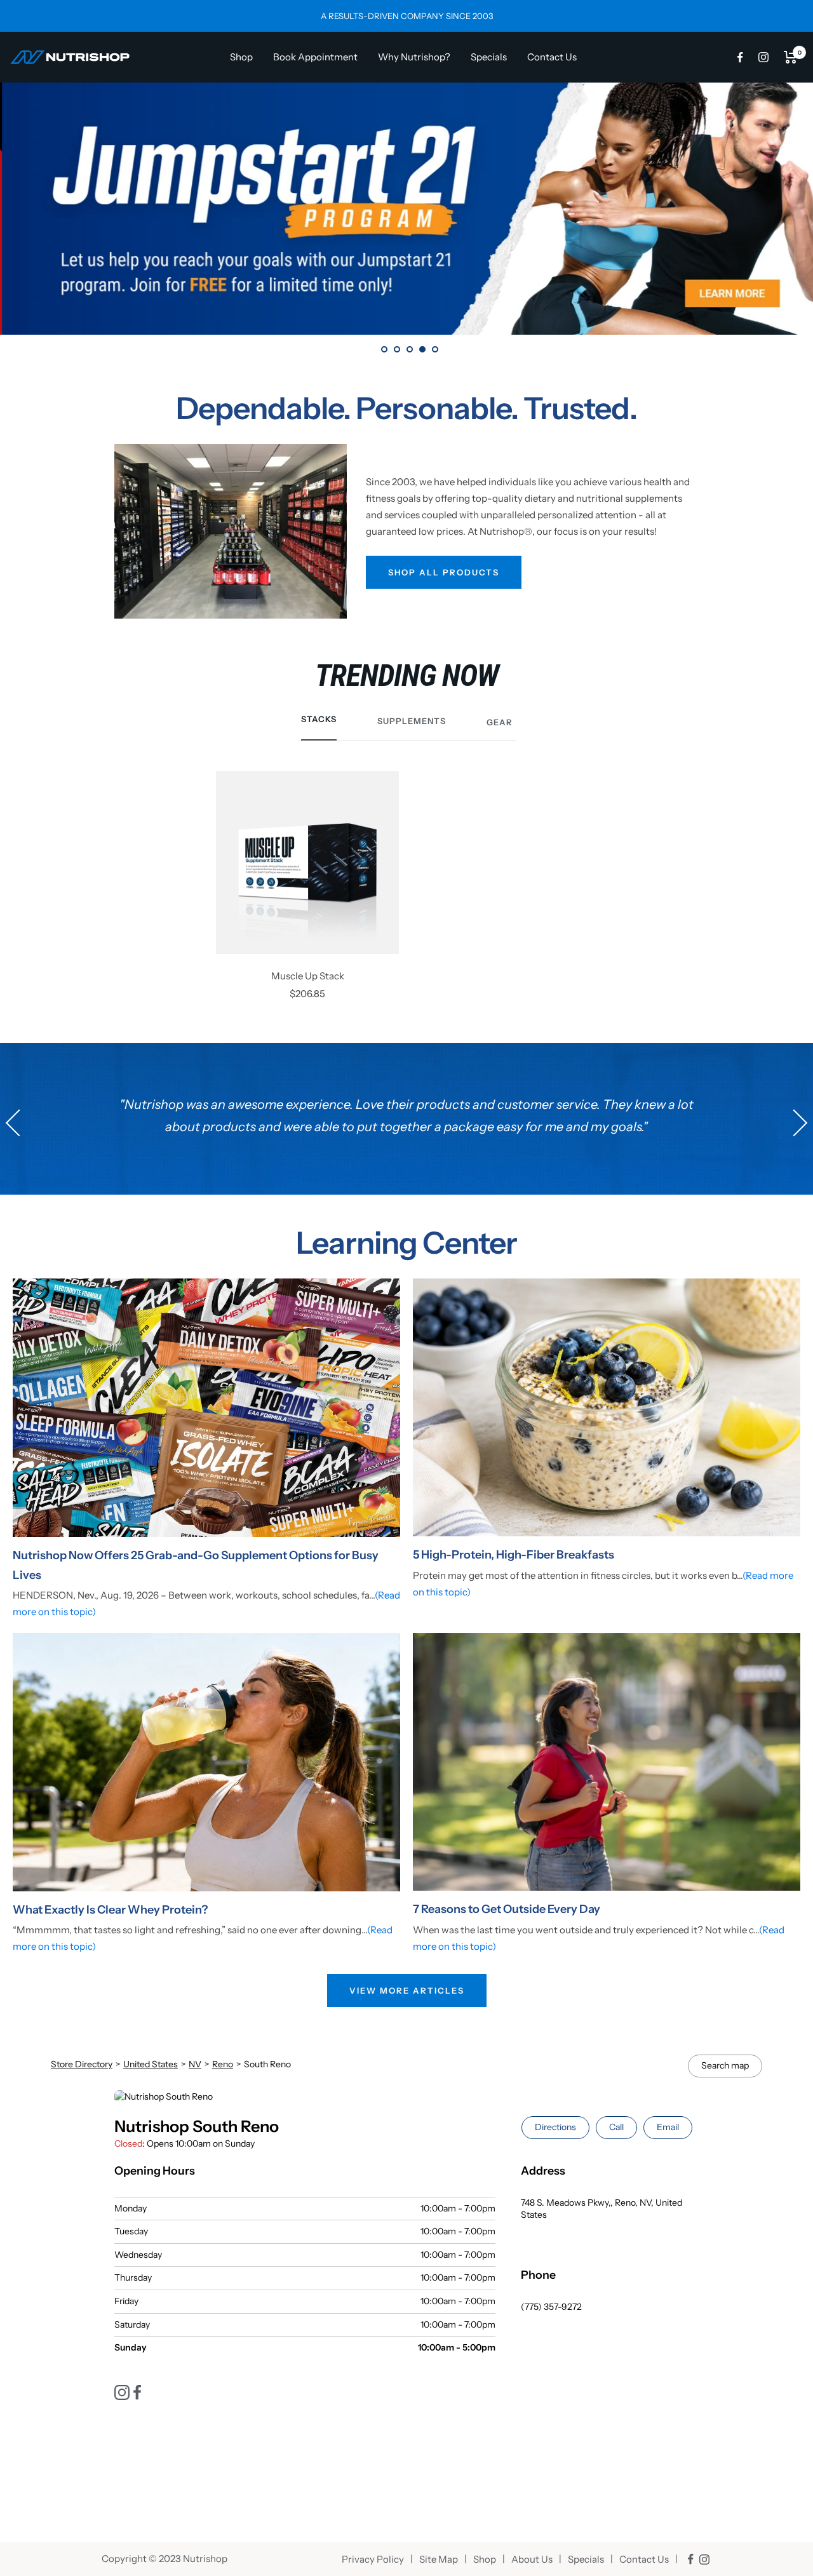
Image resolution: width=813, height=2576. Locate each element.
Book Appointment (315, 57)
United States (151, 2064)
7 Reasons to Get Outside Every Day (507, 1909)
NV (195, 2064)
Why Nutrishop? (414, 57)
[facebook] (740, 57)
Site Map (439, 2559)
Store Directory (82, 2064)
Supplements (412, 721)
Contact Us (552, 57)
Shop (241, 57)
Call (616, 2127)
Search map (725, 2065)
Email (668, 2127)
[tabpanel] (406, 209)
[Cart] (790, 57)
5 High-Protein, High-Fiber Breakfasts (514, 1555)
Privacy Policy (373, 2559)
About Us (532, 2559)
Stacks (319, 719)
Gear (500, 722)
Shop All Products (444, 572)
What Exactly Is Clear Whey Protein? (110, 1910)
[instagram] (763, 57)
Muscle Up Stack (308, 976)
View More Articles (407, 1990)
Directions (555, 2127)
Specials (489, 57)
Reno (223, 2064)
